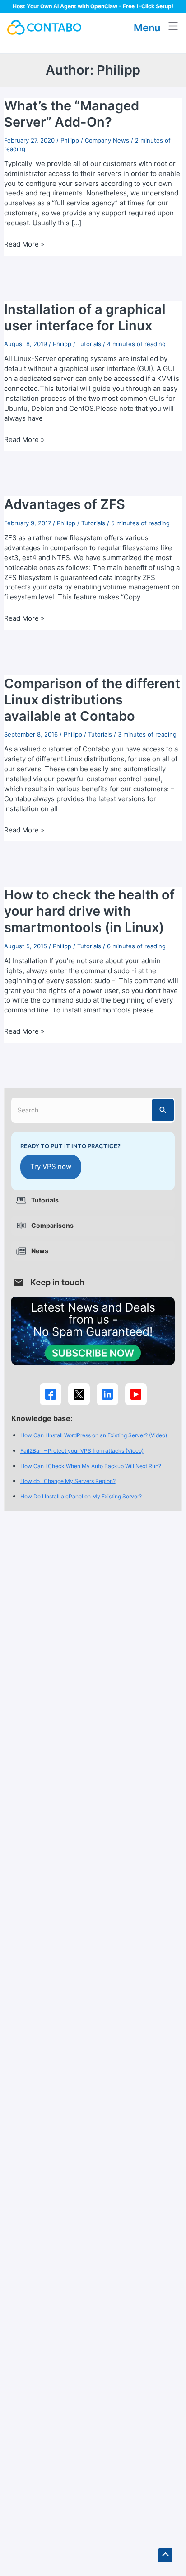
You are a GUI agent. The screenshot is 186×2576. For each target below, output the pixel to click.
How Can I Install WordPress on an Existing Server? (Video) (94, 1435)
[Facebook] (51, 1394)
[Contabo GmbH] (44, 27)
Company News (107, 140)
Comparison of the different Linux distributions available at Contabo (92, 700)
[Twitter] (79, 1394)
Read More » (24, 245)
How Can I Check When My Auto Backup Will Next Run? (91, 1466)
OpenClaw (104, 6)
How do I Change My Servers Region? (68, 1481)
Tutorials (89, 344)
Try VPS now (51, 1167)
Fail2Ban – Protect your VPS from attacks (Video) (82, 1451)
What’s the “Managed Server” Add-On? (72, 114)
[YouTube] (136, 1394)
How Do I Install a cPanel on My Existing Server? (81, 1496)
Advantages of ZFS (65, 504)
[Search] (163, 1110)
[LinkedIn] (107, 1394)
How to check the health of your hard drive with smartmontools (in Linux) (89, 911)
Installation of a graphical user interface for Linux (85, 317)
